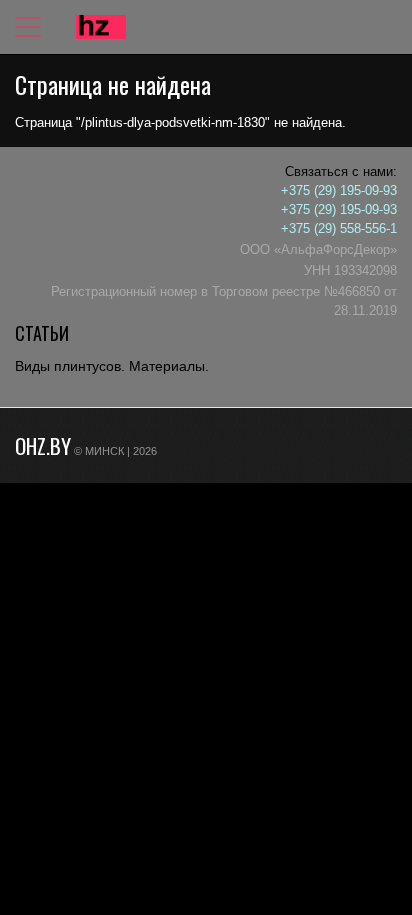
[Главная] (101, 27)
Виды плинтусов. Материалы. (112, 366)
